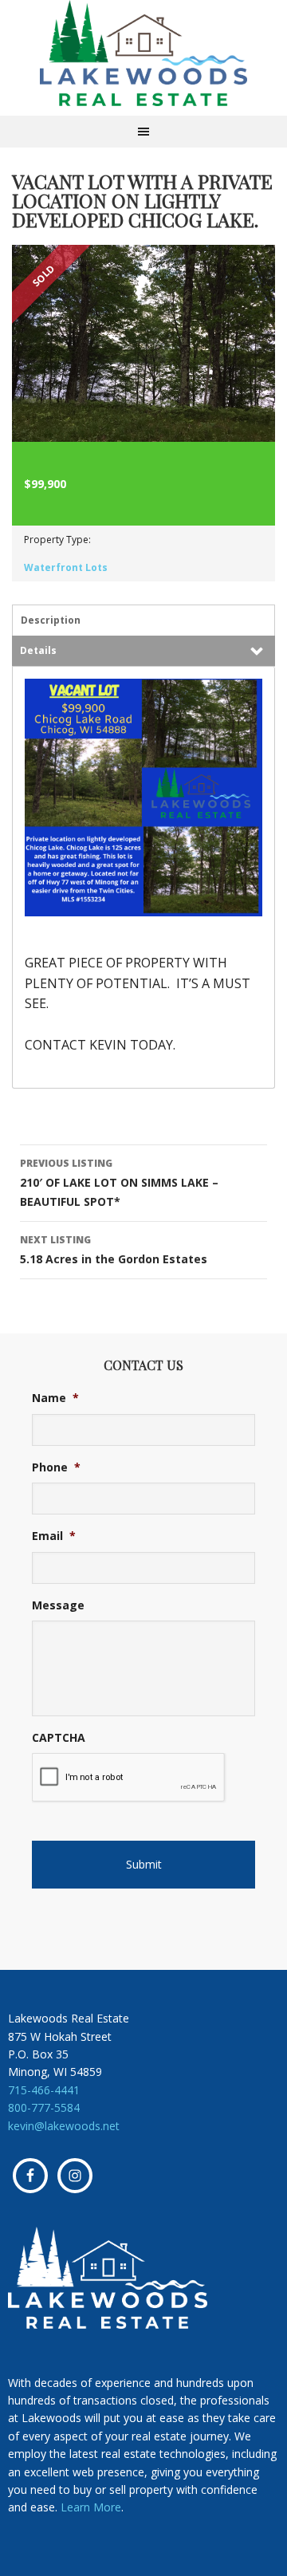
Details (38, 650)
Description (51, 620)
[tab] (143, 620)
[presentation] (129, 1778)
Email (54, 1536)
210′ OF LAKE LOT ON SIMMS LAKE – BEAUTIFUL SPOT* (119, 1183)
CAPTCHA (59, 1738)
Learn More (91, 2507)
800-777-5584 (44, 2107)
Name (55, 1398)
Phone (56, 1467)
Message (58, 1605)
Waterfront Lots (66, 567)
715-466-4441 (44, 2090)
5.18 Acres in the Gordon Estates (114, 1250)
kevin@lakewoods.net (64, 2126)
